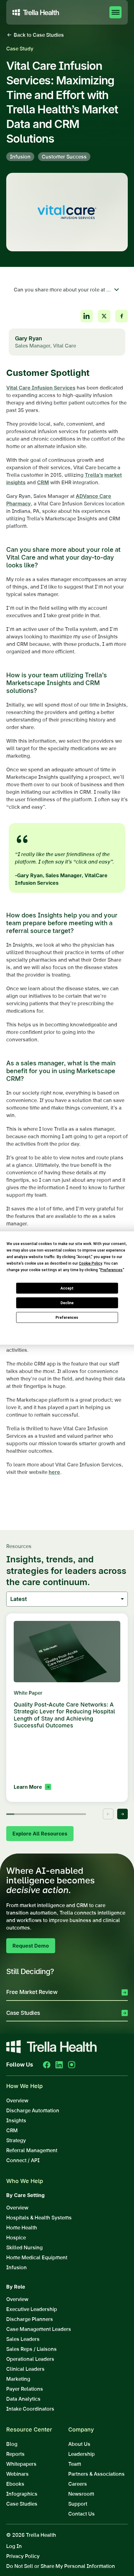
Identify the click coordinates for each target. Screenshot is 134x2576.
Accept (67, 1288)
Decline (67, 1303)
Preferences (67, 1318)
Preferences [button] (111, 1270)
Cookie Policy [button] (90, 1263)
